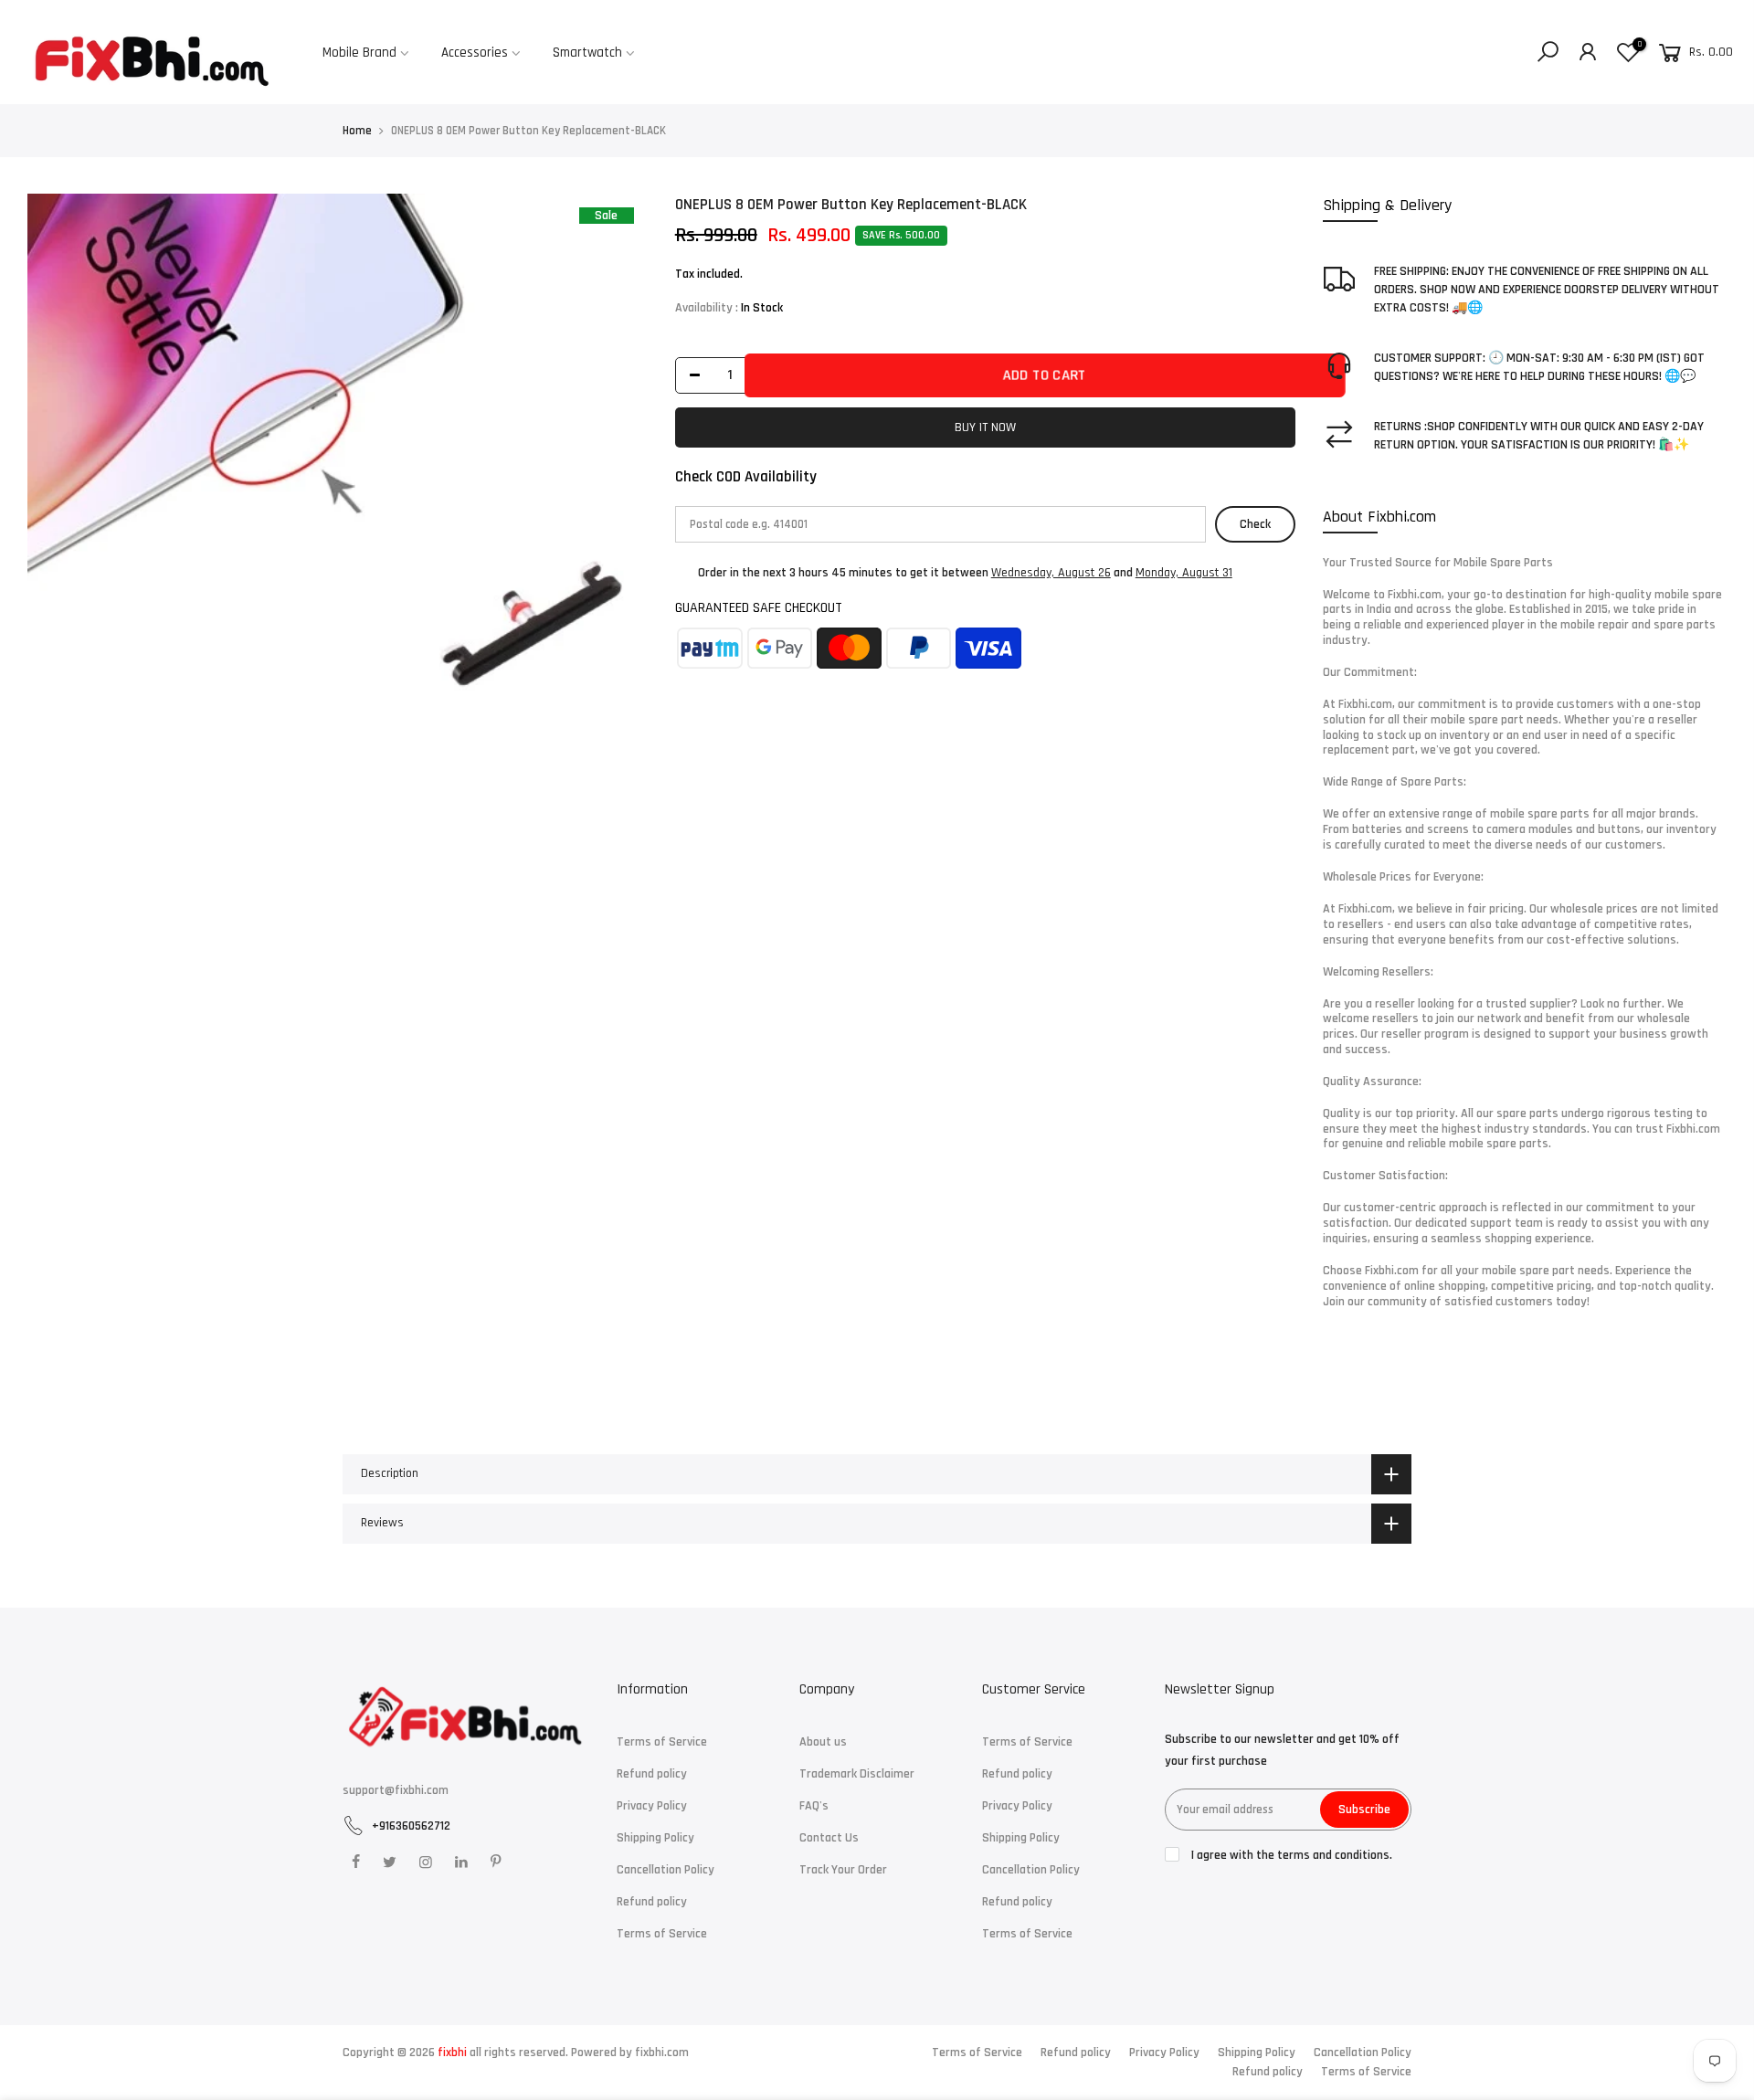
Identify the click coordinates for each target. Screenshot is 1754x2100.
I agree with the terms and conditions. (1290, 1855)
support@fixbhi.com (396, 1790)
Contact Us (829, 1838)
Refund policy (652, 1774)
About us (823, 1742)
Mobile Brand (359, 53)
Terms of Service (662, 1742)
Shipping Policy (655, 1838)
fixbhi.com (662, 2053)
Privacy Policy (652, 1806)
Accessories (475, 53)
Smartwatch (587, 53)
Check (1255, 524)
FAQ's (814, 1806)
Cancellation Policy (666, 1870)
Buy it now (985, 427)
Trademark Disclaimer (857, 1774)
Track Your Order (843, 1870)
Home (357, 131)
